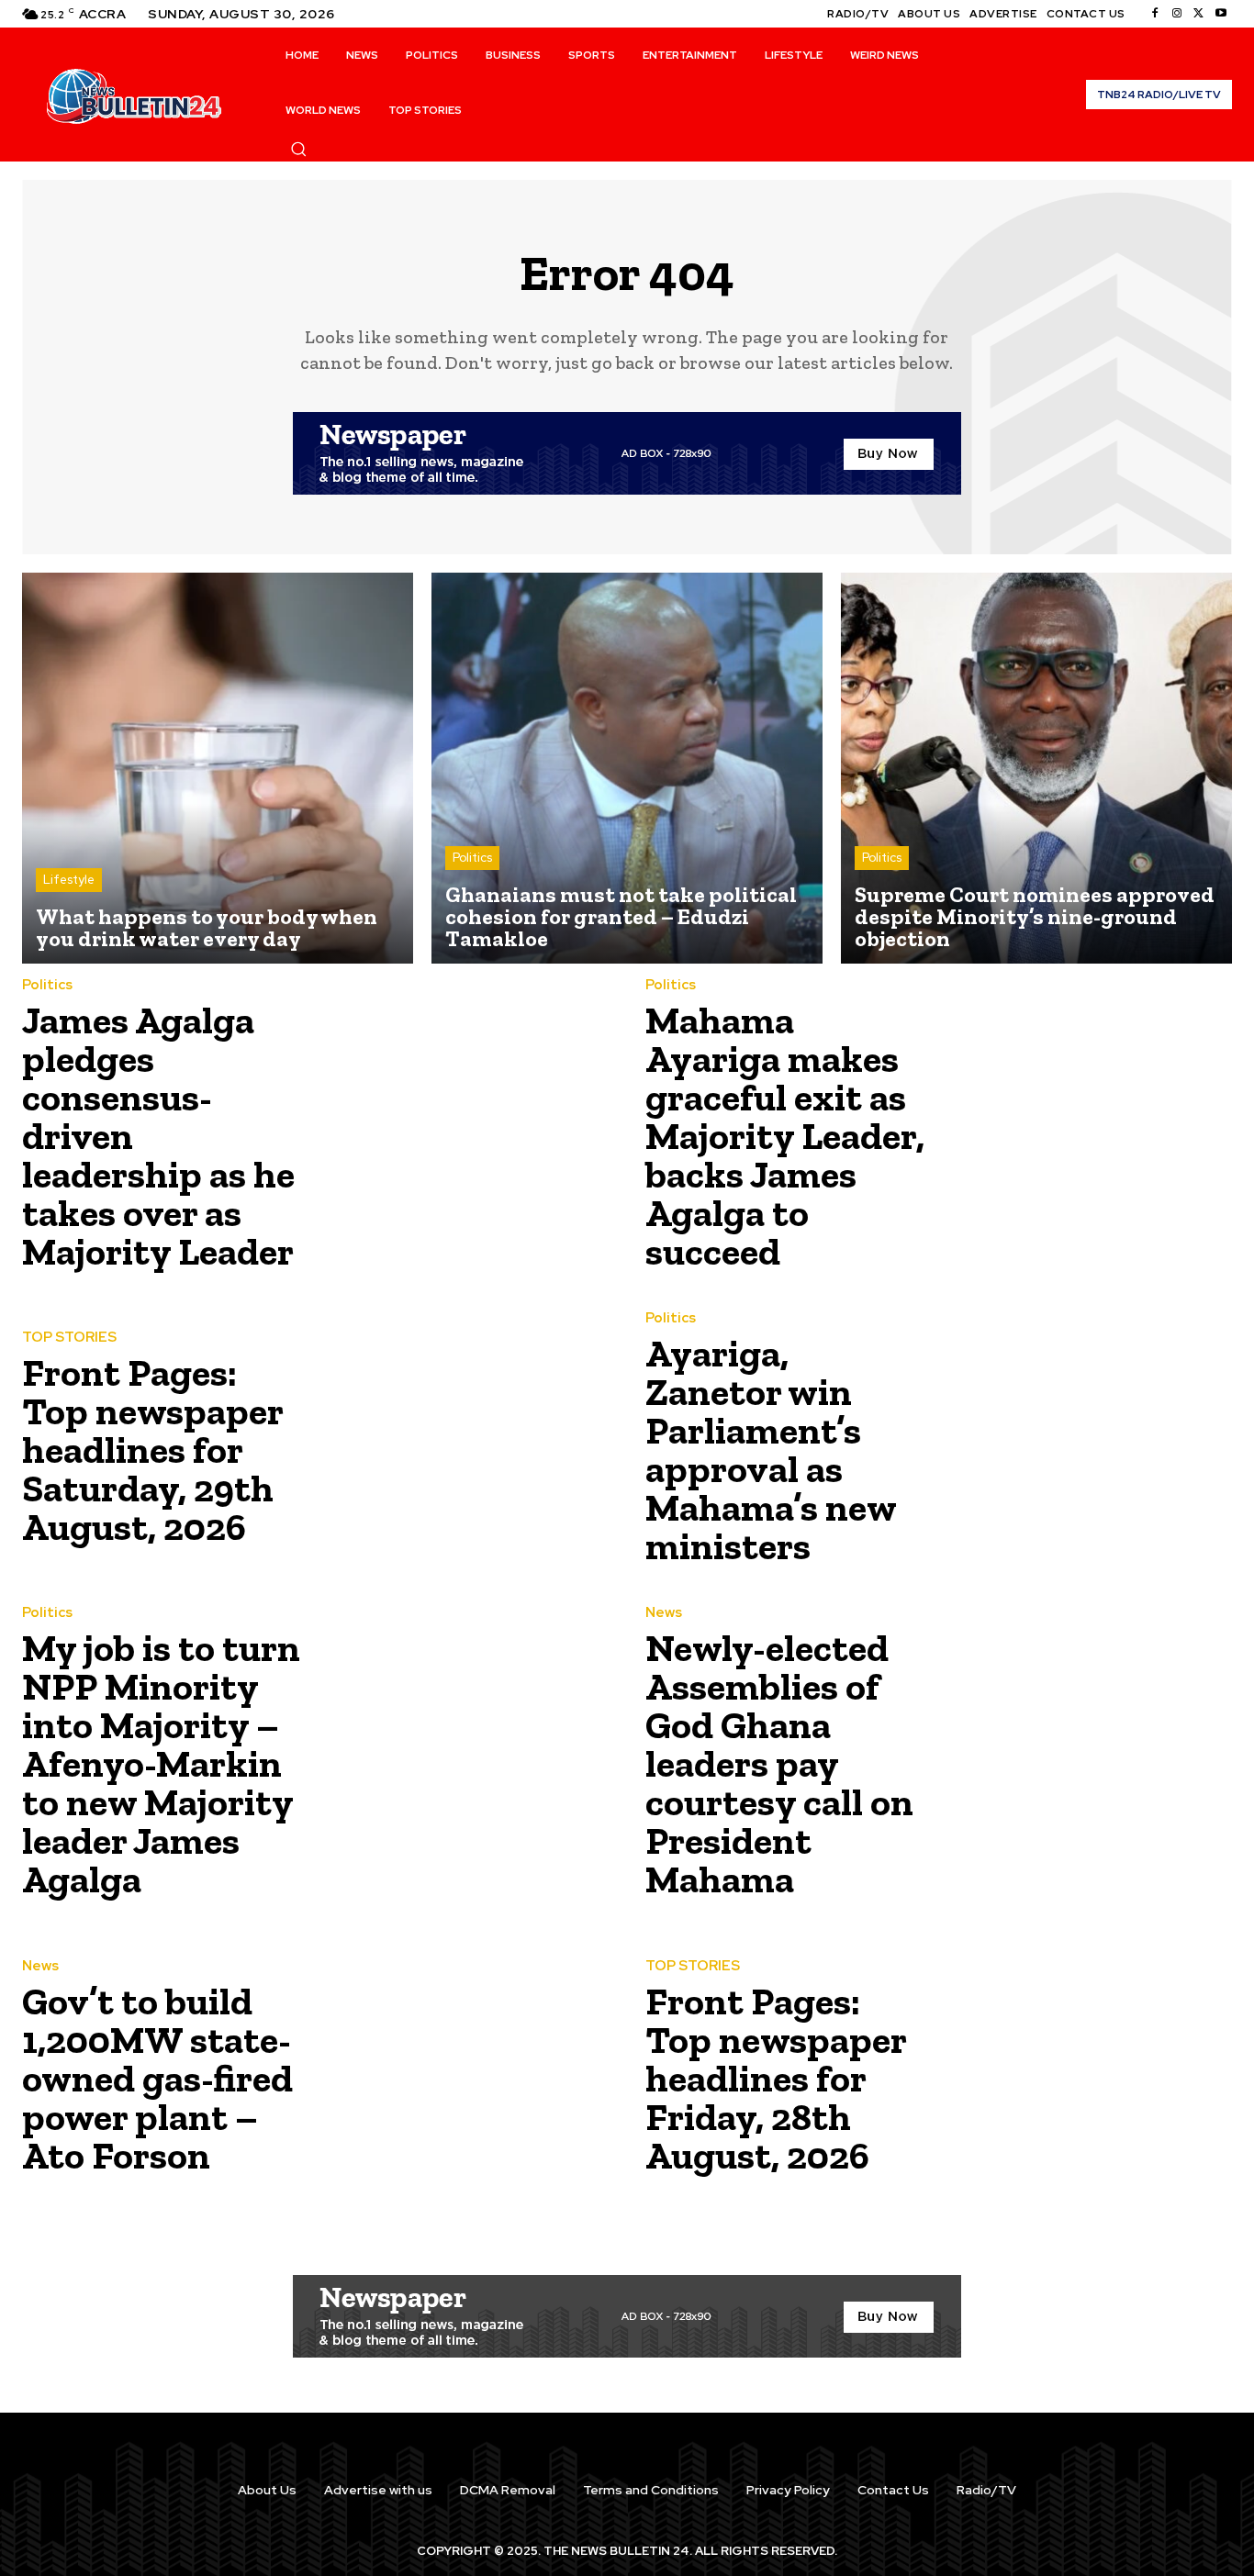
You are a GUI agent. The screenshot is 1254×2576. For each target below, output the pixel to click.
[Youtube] (1221, 14)
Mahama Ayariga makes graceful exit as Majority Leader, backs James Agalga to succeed (785, 1136)
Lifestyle (69, 880)
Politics (472, 858)
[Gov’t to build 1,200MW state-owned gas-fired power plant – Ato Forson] (463, 2073)
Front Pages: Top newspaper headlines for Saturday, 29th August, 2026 (153, 1450)
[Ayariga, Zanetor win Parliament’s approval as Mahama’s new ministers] (1086, 1445)
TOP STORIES (69, 1338)
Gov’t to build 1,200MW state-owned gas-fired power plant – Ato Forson (157, 2078)
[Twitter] (1199, 14)
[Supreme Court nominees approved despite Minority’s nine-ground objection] (1036, 768)
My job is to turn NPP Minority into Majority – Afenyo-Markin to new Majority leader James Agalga (161, 1763)
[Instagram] (1177, 14)
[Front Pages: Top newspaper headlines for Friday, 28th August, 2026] (1086, 2073)
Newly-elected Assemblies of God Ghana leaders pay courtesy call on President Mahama (779, 1763)
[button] (298, 149)
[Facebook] (1155, 14)
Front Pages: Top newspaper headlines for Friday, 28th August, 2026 (776, 2078)
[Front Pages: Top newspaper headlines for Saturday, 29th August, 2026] (463, 1445)
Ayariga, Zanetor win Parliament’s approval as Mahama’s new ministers (771, 1450)
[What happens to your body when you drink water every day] (218, 768)
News (664, 1613)
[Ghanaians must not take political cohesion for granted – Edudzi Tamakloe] (627, 768)
